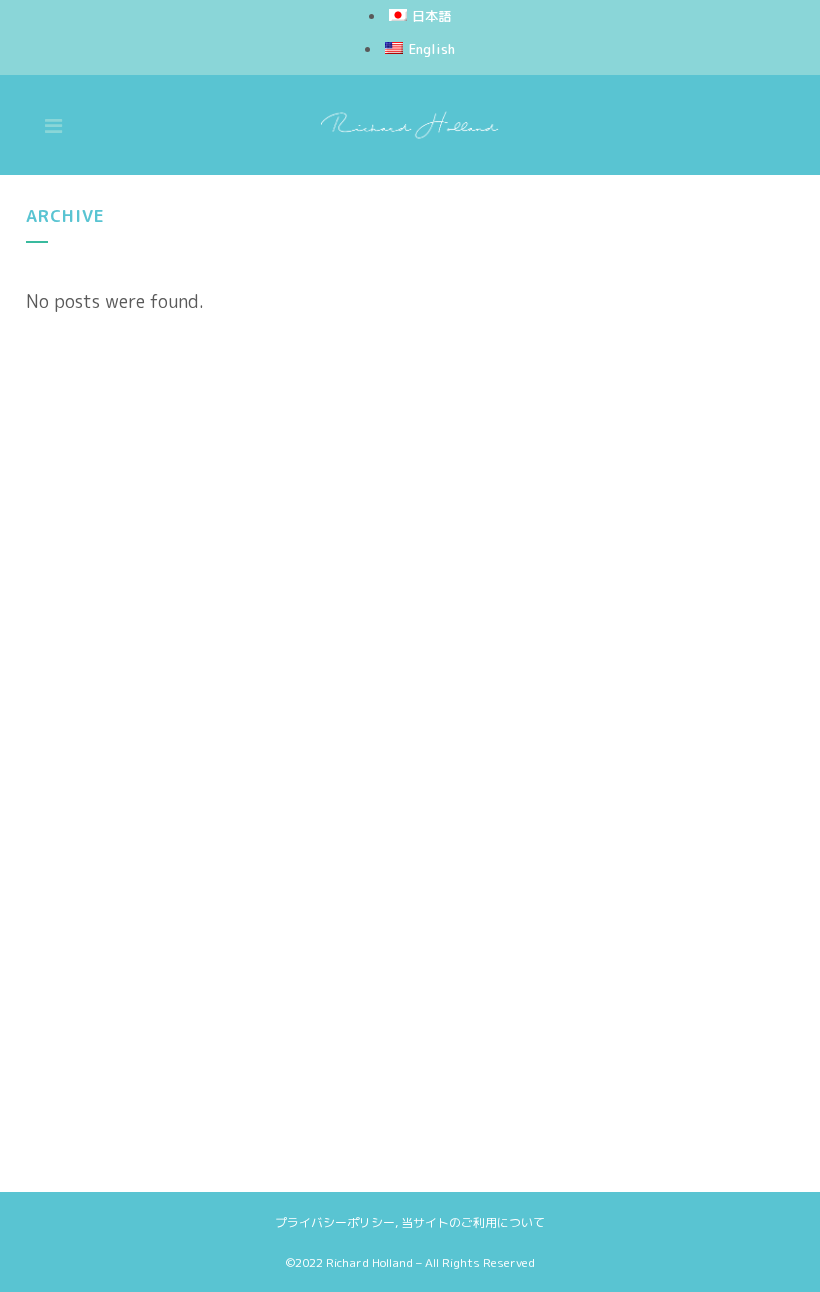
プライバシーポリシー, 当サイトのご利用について (410, 1222)
